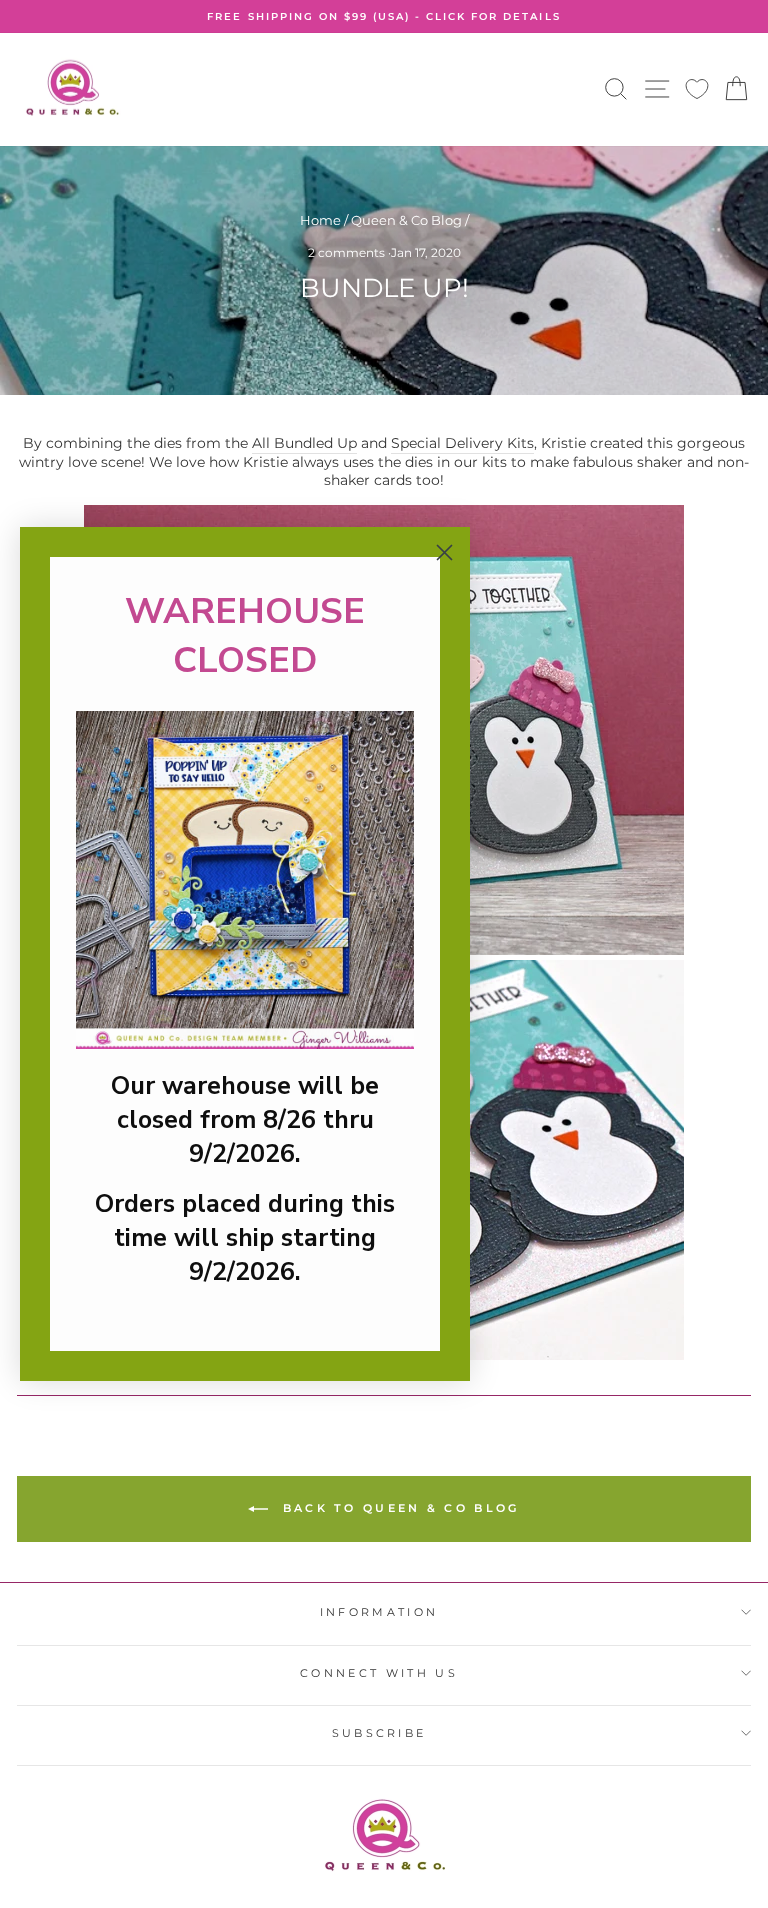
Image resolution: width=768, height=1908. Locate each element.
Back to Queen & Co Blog (397, 1508)
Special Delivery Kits (462, 443)
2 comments (348, 252)
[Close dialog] (444, 552)
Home (320, 220)
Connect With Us (379, 1673)
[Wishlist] (697, 89)
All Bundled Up (304, 443)
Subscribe (379, 1733)
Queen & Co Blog (406, 220)
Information (379, 1612)
